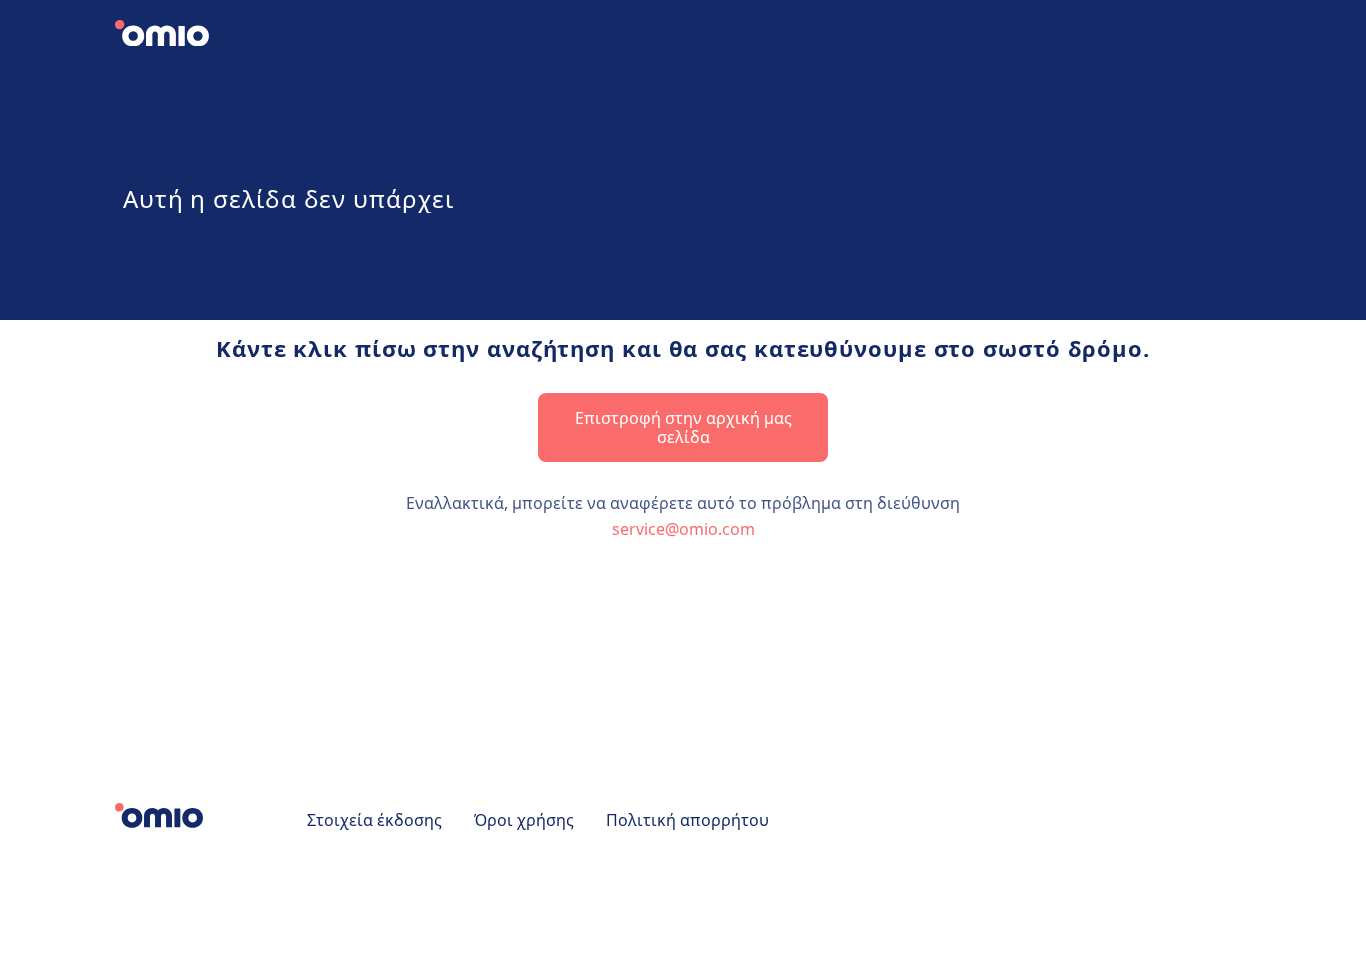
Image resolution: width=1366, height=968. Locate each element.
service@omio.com (683, 529)
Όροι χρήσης (524, 820)
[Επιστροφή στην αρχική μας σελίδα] (178, 36)
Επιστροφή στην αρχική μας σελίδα (683, 427)
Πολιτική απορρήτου (687, 820)
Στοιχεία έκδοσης (374, 820)
